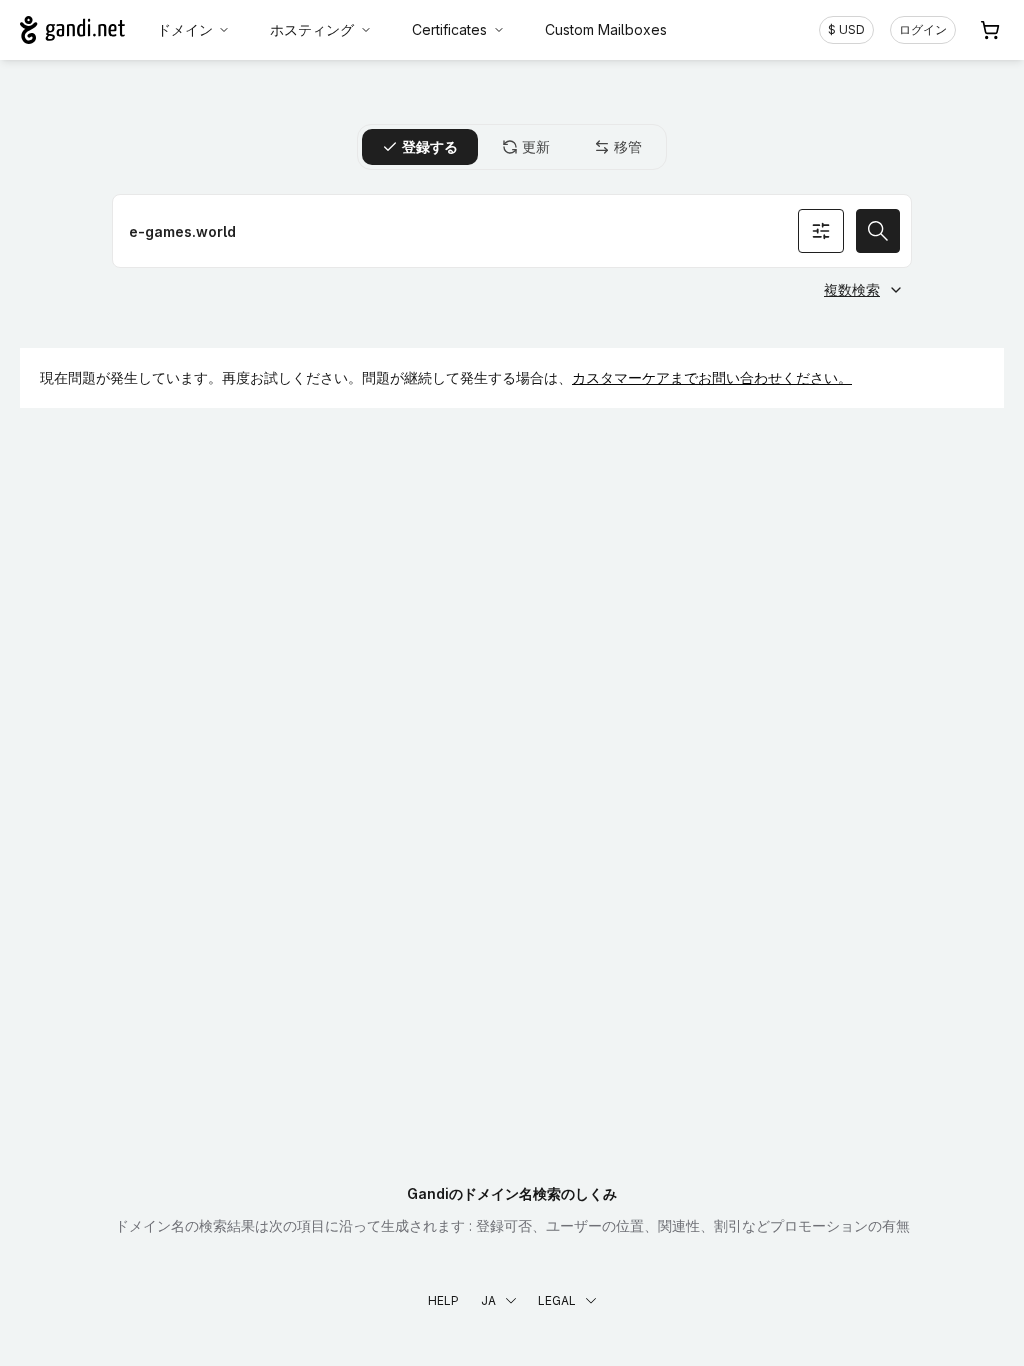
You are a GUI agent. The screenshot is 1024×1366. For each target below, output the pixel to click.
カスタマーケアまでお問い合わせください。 (712, 377)
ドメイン (185, 29)
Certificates (449, 29)
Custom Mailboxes (606, 29)
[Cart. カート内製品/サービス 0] (990, 30)
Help (443, 1300)
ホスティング (312, 29)
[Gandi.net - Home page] (72, 30)
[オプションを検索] (821, 231)
